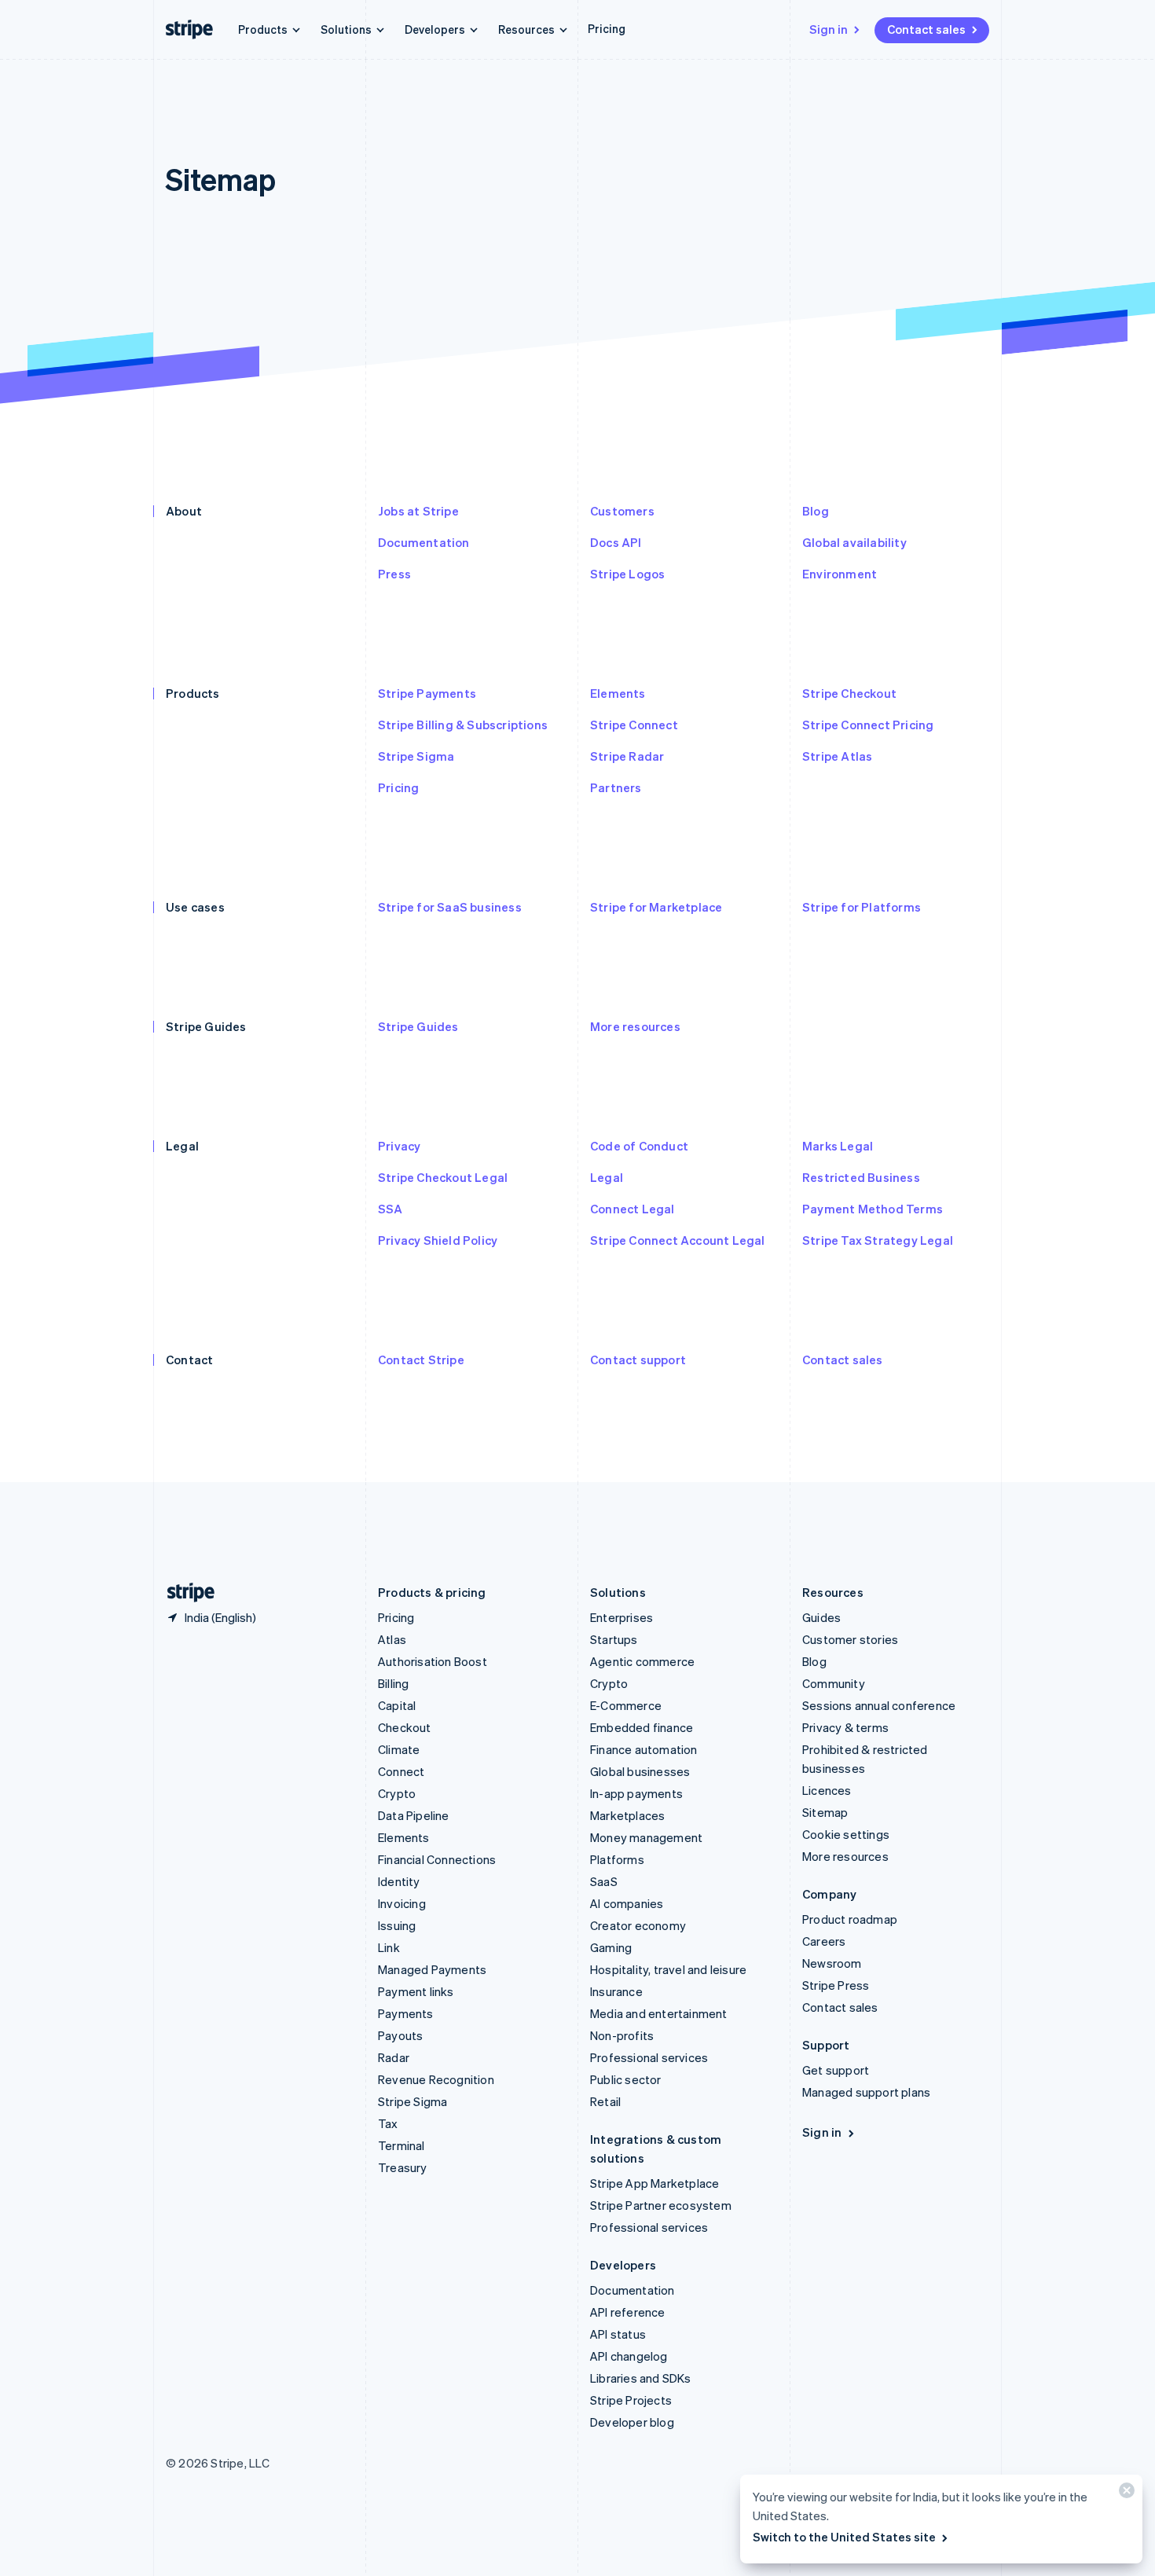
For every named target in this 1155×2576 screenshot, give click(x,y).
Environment (840, 574)
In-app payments (636, 1793)
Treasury (403, 2167)
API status (618, 2334)
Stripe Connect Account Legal (678, 1240)
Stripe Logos (627, 574)
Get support (836, 2070)
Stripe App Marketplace (654, 2183)
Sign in (829, 29)
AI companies (627, 1903)
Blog (816, 511)
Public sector (626, 2079)
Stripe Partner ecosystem (661, 2205)
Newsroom (832, 1963)
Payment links (416, 1991)
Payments (406, 2013)
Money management (646, 1837)
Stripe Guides (418, 1026)
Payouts (400, 2035)
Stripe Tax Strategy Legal (878, 1240)
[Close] (1124, 2494)
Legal (607, 1177)
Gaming (611, 1947)
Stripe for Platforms (862, 907)
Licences (827, 1790)
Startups (614, 1639)
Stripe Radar (627, 756)
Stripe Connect (634, 725)
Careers (824, 1941)
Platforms (617, 1859)
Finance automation (644, 1749)
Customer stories (850, 1639)
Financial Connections (437, 1859)
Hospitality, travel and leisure (668, 1969)
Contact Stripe (421, 1360)
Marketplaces (627, 1815)
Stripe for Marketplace (656, 907)
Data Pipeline (414, 1815)
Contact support (638, 1360)
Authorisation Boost (433, 1661)
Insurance (616, 1991)
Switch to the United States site (844, 2537)
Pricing (607, 28)
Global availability (854, 542)
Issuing (397, 1925)
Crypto (397, 1793)
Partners (616, 787)
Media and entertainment (659, 2013)
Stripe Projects (631, 2400)
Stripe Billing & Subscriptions (463, 725)
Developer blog (632, 2422)
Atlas (392, 1639)
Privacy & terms (845, 1727)
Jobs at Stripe (418, 511)
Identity (399, 1881)
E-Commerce (626, 1705)
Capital (397, 1705)
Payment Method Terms (873, 1209)
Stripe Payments (427, 693)
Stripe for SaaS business (450, 907)
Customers (622, 511)
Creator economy (638, 1925)
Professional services (649, 2057)
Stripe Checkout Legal (443, 1177)
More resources (635, 1026)
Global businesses (640, 1771)
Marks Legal (838, 1146)
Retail (605, 2101)
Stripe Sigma (416, 756)
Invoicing (402, 1903)
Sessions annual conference (879, 1705)
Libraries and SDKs (641, 2378)
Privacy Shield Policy (438, 1240)
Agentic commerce (642, 1661)
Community (834, 1683)
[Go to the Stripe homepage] (185, 1593)
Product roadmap (850, 1919)
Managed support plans (866, 2092)
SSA (390, 1209)
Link (389, 1947)
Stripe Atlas (837, 756)
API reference (628, 2312)
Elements (618, 693)
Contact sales (926, 29)
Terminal (401, 2145)
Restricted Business (861, 1177)
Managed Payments (432, 1969)
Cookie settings (846, 1834)
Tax (388, 2123)
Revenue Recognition (436, 2079)
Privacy (399, 1146)
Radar (394, 2057)
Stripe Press (836, 1985)
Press (394, 574)
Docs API (616, 542)
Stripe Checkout (849, 693)
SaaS (604, 1881)
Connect (401, 1771)
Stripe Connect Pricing (868, 725)
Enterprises (621, 1617)
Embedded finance (642, 1727)
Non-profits (622, 2035)
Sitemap (825, 1812)
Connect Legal (632, 1209)
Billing (393, 1683)
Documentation (424, 542)
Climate (399, 1749)
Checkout (405, 1727)
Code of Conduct (639, 1146)
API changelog (629, 2356)
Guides (821, 1617)
